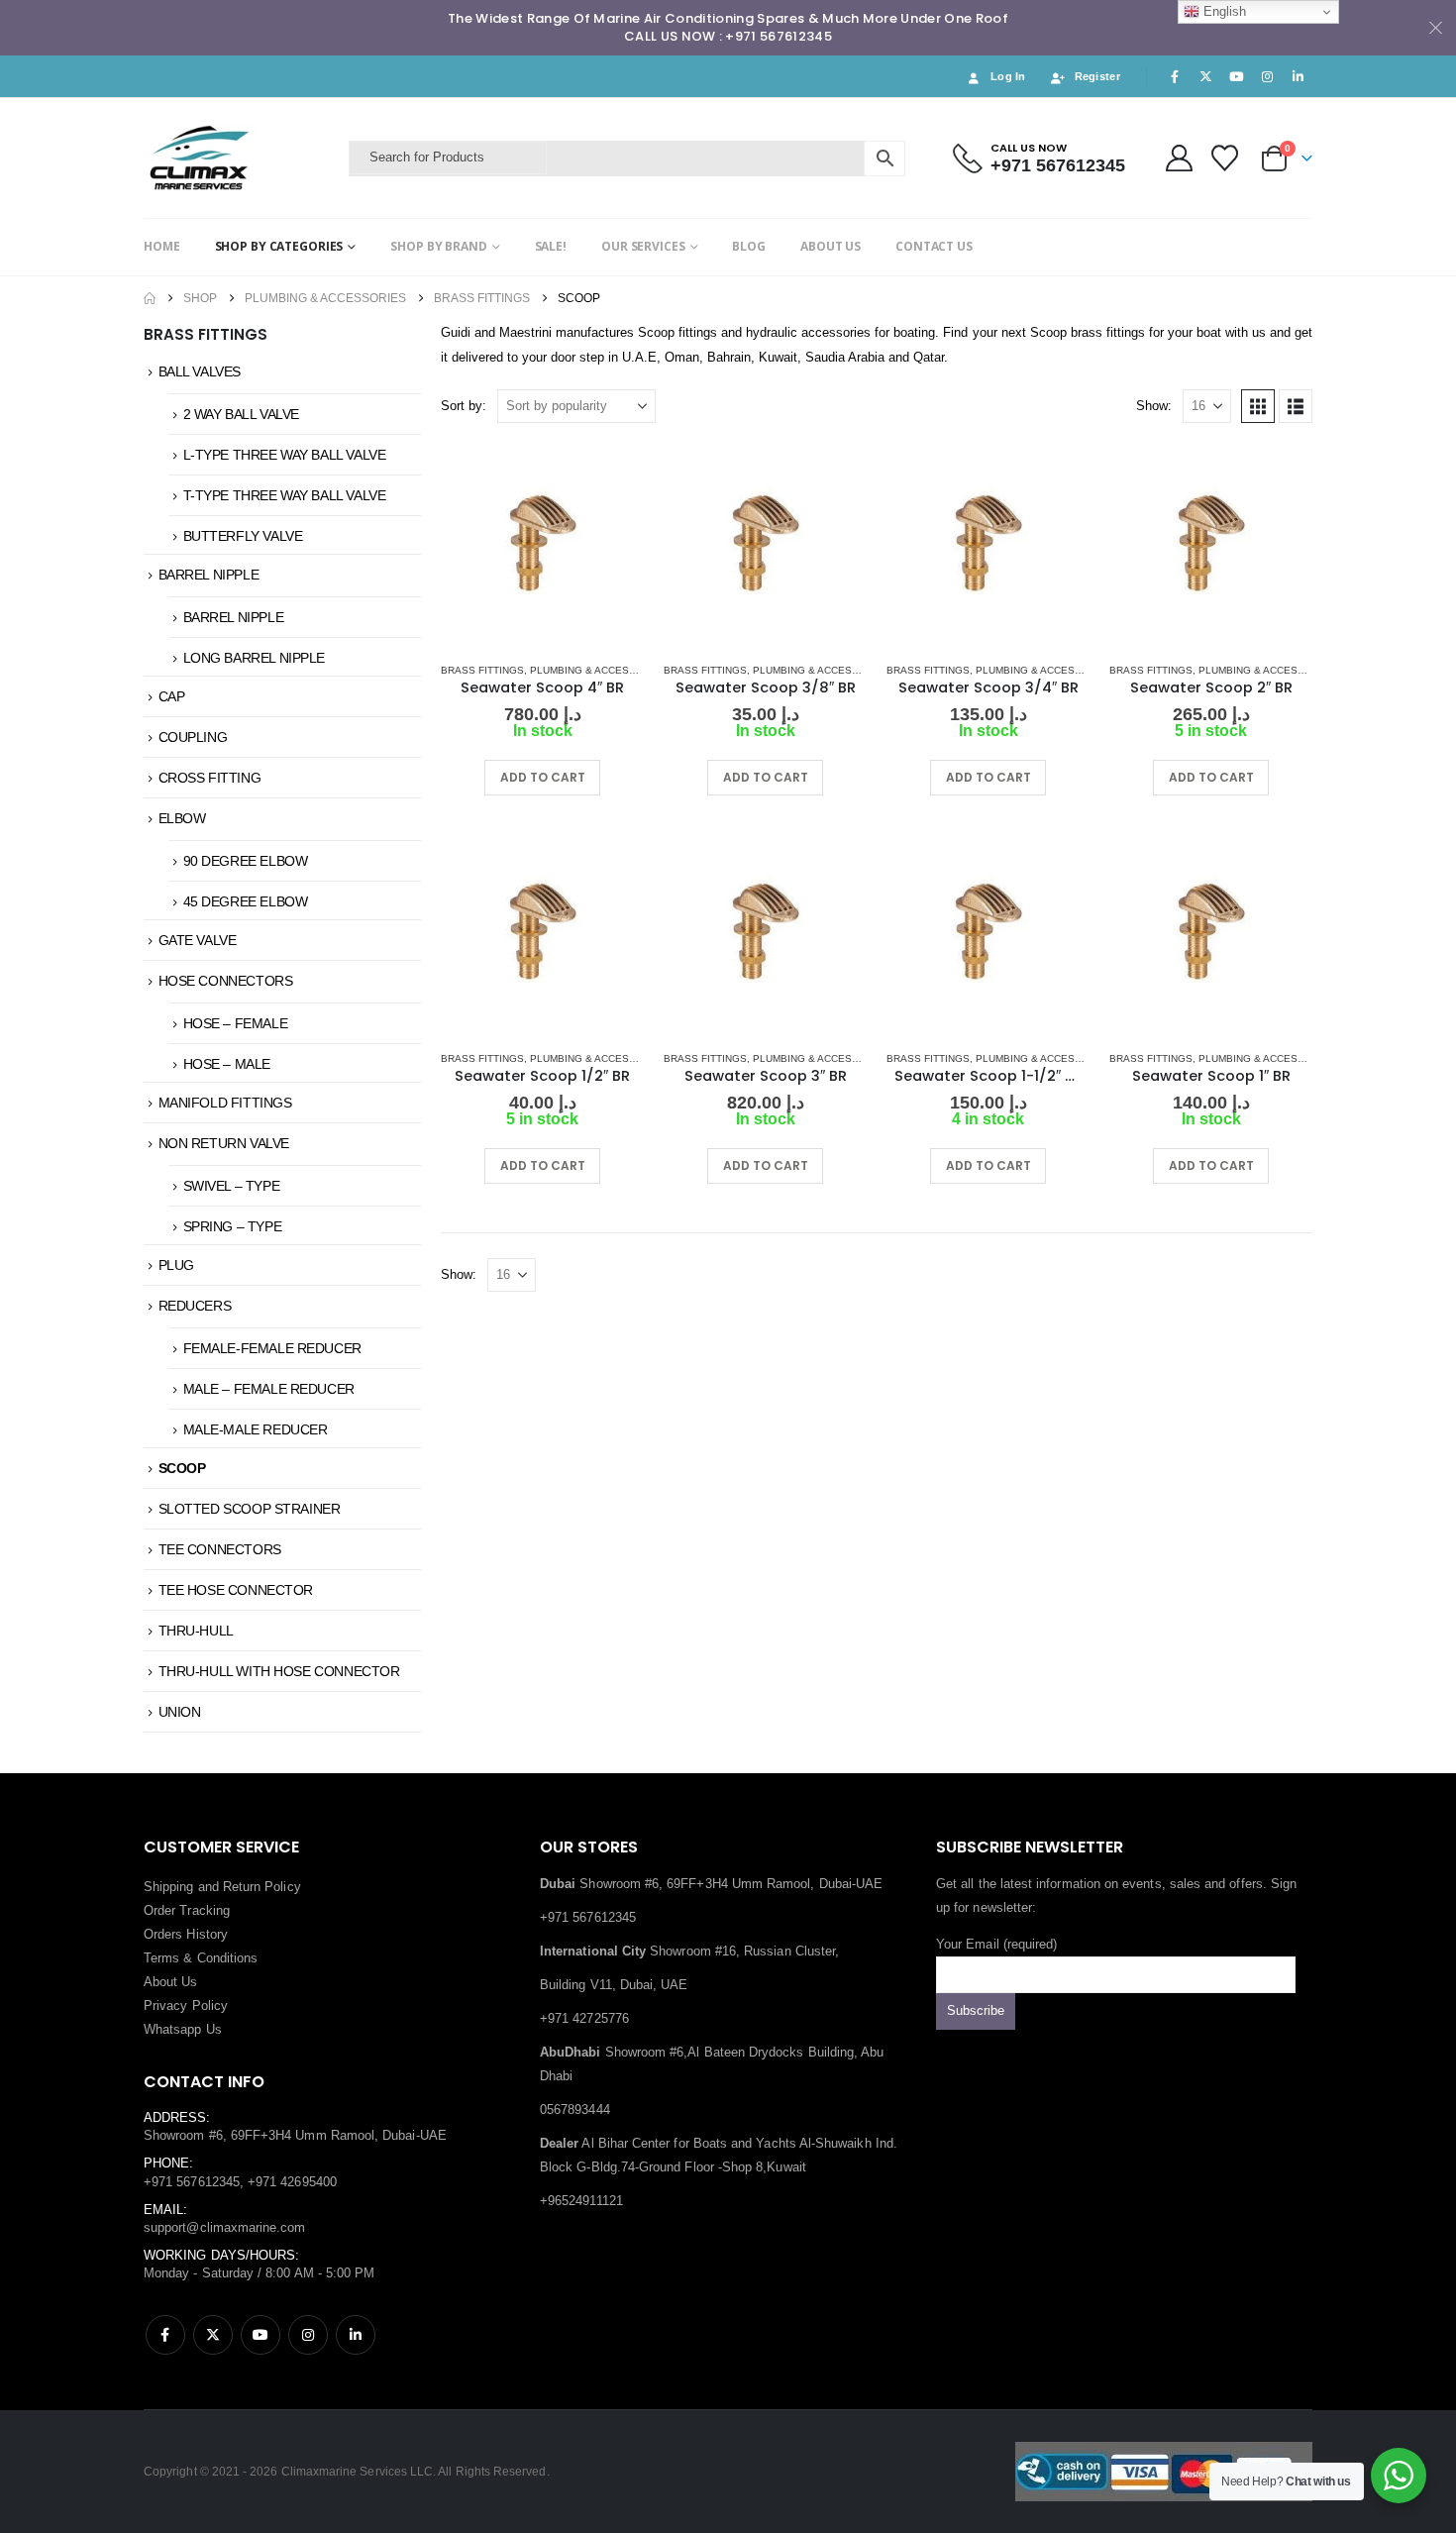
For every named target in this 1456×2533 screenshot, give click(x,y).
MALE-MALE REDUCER (256, 1429)
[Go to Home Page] (150, 298)
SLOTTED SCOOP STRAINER (250, 1509)
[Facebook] (1175, 76)
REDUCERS (195, 1306)
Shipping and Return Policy (222, 1887)
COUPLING (193, 737)
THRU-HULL (196, 1631)
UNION (180, 1712)
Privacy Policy (186, 2005)
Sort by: (464, 406)
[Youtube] (1236, 76)
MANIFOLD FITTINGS (225, 1103)
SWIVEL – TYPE (232, 1186)
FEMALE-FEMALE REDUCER (272, 1348)
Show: (1154, 406)
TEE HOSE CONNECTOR (236, 1590)
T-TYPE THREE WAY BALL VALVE (285, 495)
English (1223, 11)
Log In (1008, 76)
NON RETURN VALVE (224, 1143)
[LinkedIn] (1299, 76)
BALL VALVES (200, 371)
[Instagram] (1268, 76)
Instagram (308, 2335)
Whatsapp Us (183, 2029)
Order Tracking (187, 1910)
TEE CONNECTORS (220, 1549)
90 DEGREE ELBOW (246, 861)
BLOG (749, 246)
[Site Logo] (241, 158)
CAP (172, 696)
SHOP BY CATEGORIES (279, 246)
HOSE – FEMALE (236, 1023)
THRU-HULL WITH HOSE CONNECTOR (279, 1671)
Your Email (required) (996, 1944)
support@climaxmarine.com (225, 2227)
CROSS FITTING (210, 778)
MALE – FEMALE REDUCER (269, 1389)
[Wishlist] (1225, 158)
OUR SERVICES (643, 246)
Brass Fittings (482, 670)
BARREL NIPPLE (209, 575)
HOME (162, 246)
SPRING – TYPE (233, 1226)
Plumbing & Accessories (599, 670)
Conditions (228, 1958)
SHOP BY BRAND (438, 246)
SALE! (551, 246)
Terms (161, 1958)
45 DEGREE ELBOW (246, 901)
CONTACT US (934, 246)
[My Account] (1179, 158)
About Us (171, 1982)
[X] (1205, 76)
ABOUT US (831, 246)
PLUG (176, 1265)
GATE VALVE (198, 940)
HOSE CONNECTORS (226, 981)
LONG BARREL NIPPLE (254, 658)
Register (1097, 76)
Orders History (186, 1934)
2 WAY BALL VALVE (241, 414)
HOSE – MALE (227, 1064)
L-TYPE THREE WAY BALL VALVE (285, 455)
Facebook (165, 2335)
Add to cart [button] (543, 777)
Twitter (213, 2335)
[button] (1258, 406)
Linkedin (356, 2335)
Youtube (260, 2335)
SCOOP (182, 1468)
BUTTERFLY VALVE (243, 536)
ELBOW (182, 818)
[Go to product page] (542, 544)
